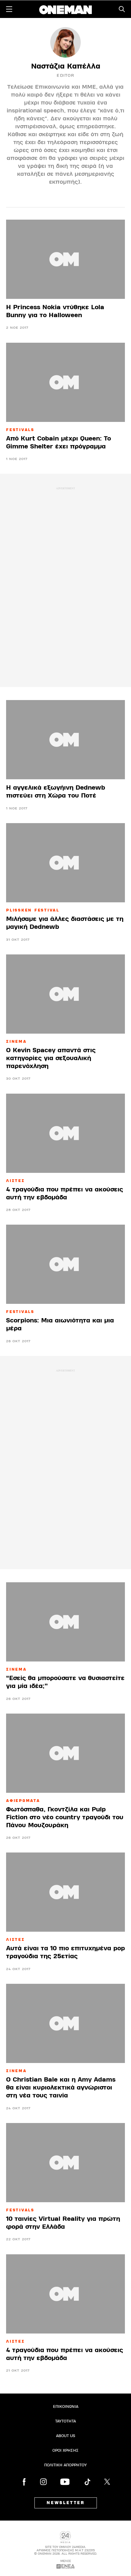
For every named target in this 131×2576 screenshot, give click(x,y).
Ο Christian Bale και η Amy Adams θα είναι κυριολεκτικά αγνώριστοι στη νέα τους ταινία (61, 2088)
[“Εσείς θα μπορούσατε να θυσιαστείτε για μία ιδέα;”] (65, 1622)
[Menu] (9, 9)
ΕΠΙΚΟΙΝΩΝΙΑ (66, 2407)
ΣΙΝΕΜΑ (16, 1042)
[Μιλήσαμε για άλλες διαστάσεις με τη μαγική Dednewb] (65, 863)
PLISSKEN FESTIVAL (33, 910)
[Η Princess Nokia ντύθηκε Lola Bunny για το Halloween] (65, 259)
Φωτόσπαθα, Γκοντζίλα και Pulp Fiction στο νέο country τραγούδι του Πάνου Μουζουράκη (65, 1817)
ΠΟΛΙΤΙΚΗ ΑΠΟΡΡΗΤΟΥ (65, 2465)
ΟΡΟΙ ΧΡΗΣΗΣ (65, 2450)
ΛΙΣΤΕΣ (16, 1181)
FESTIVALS (20, 430)
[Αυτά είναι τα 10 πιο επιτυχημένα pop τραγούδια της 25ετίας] (65, 1892)
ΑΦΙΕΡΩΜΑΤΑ (23, 1801)
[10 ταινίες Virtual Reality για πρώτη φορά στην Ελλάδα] (65, 2163)
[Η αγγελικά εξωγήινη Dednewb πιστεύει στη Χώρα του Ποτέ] (65, 740)
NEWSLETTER (66, 2503)
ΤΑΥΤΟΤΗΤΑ (65, 2421)
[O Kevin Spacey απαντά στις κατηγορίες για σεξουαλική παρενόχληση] (65, 994)
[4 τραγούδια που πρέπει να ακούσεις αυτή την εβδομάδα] (65, 1133)
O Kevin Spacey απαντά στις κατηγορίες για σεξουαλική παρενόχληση (51, 1058)
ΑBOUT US (66, 2436)
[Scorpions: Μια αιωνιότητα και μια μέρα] (65, 1264)
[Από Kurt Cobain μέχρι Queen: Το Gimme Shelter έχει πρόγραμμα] (65, 382)
